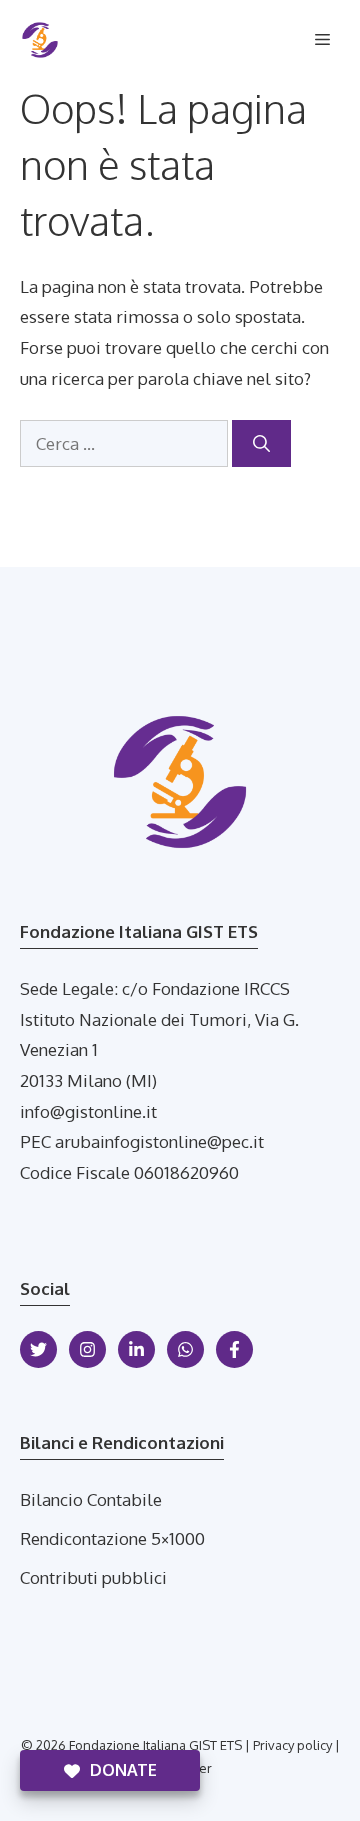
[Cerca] (261, 444)
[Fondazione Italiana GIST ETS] (40, 40)
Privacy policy (292, 1745)
